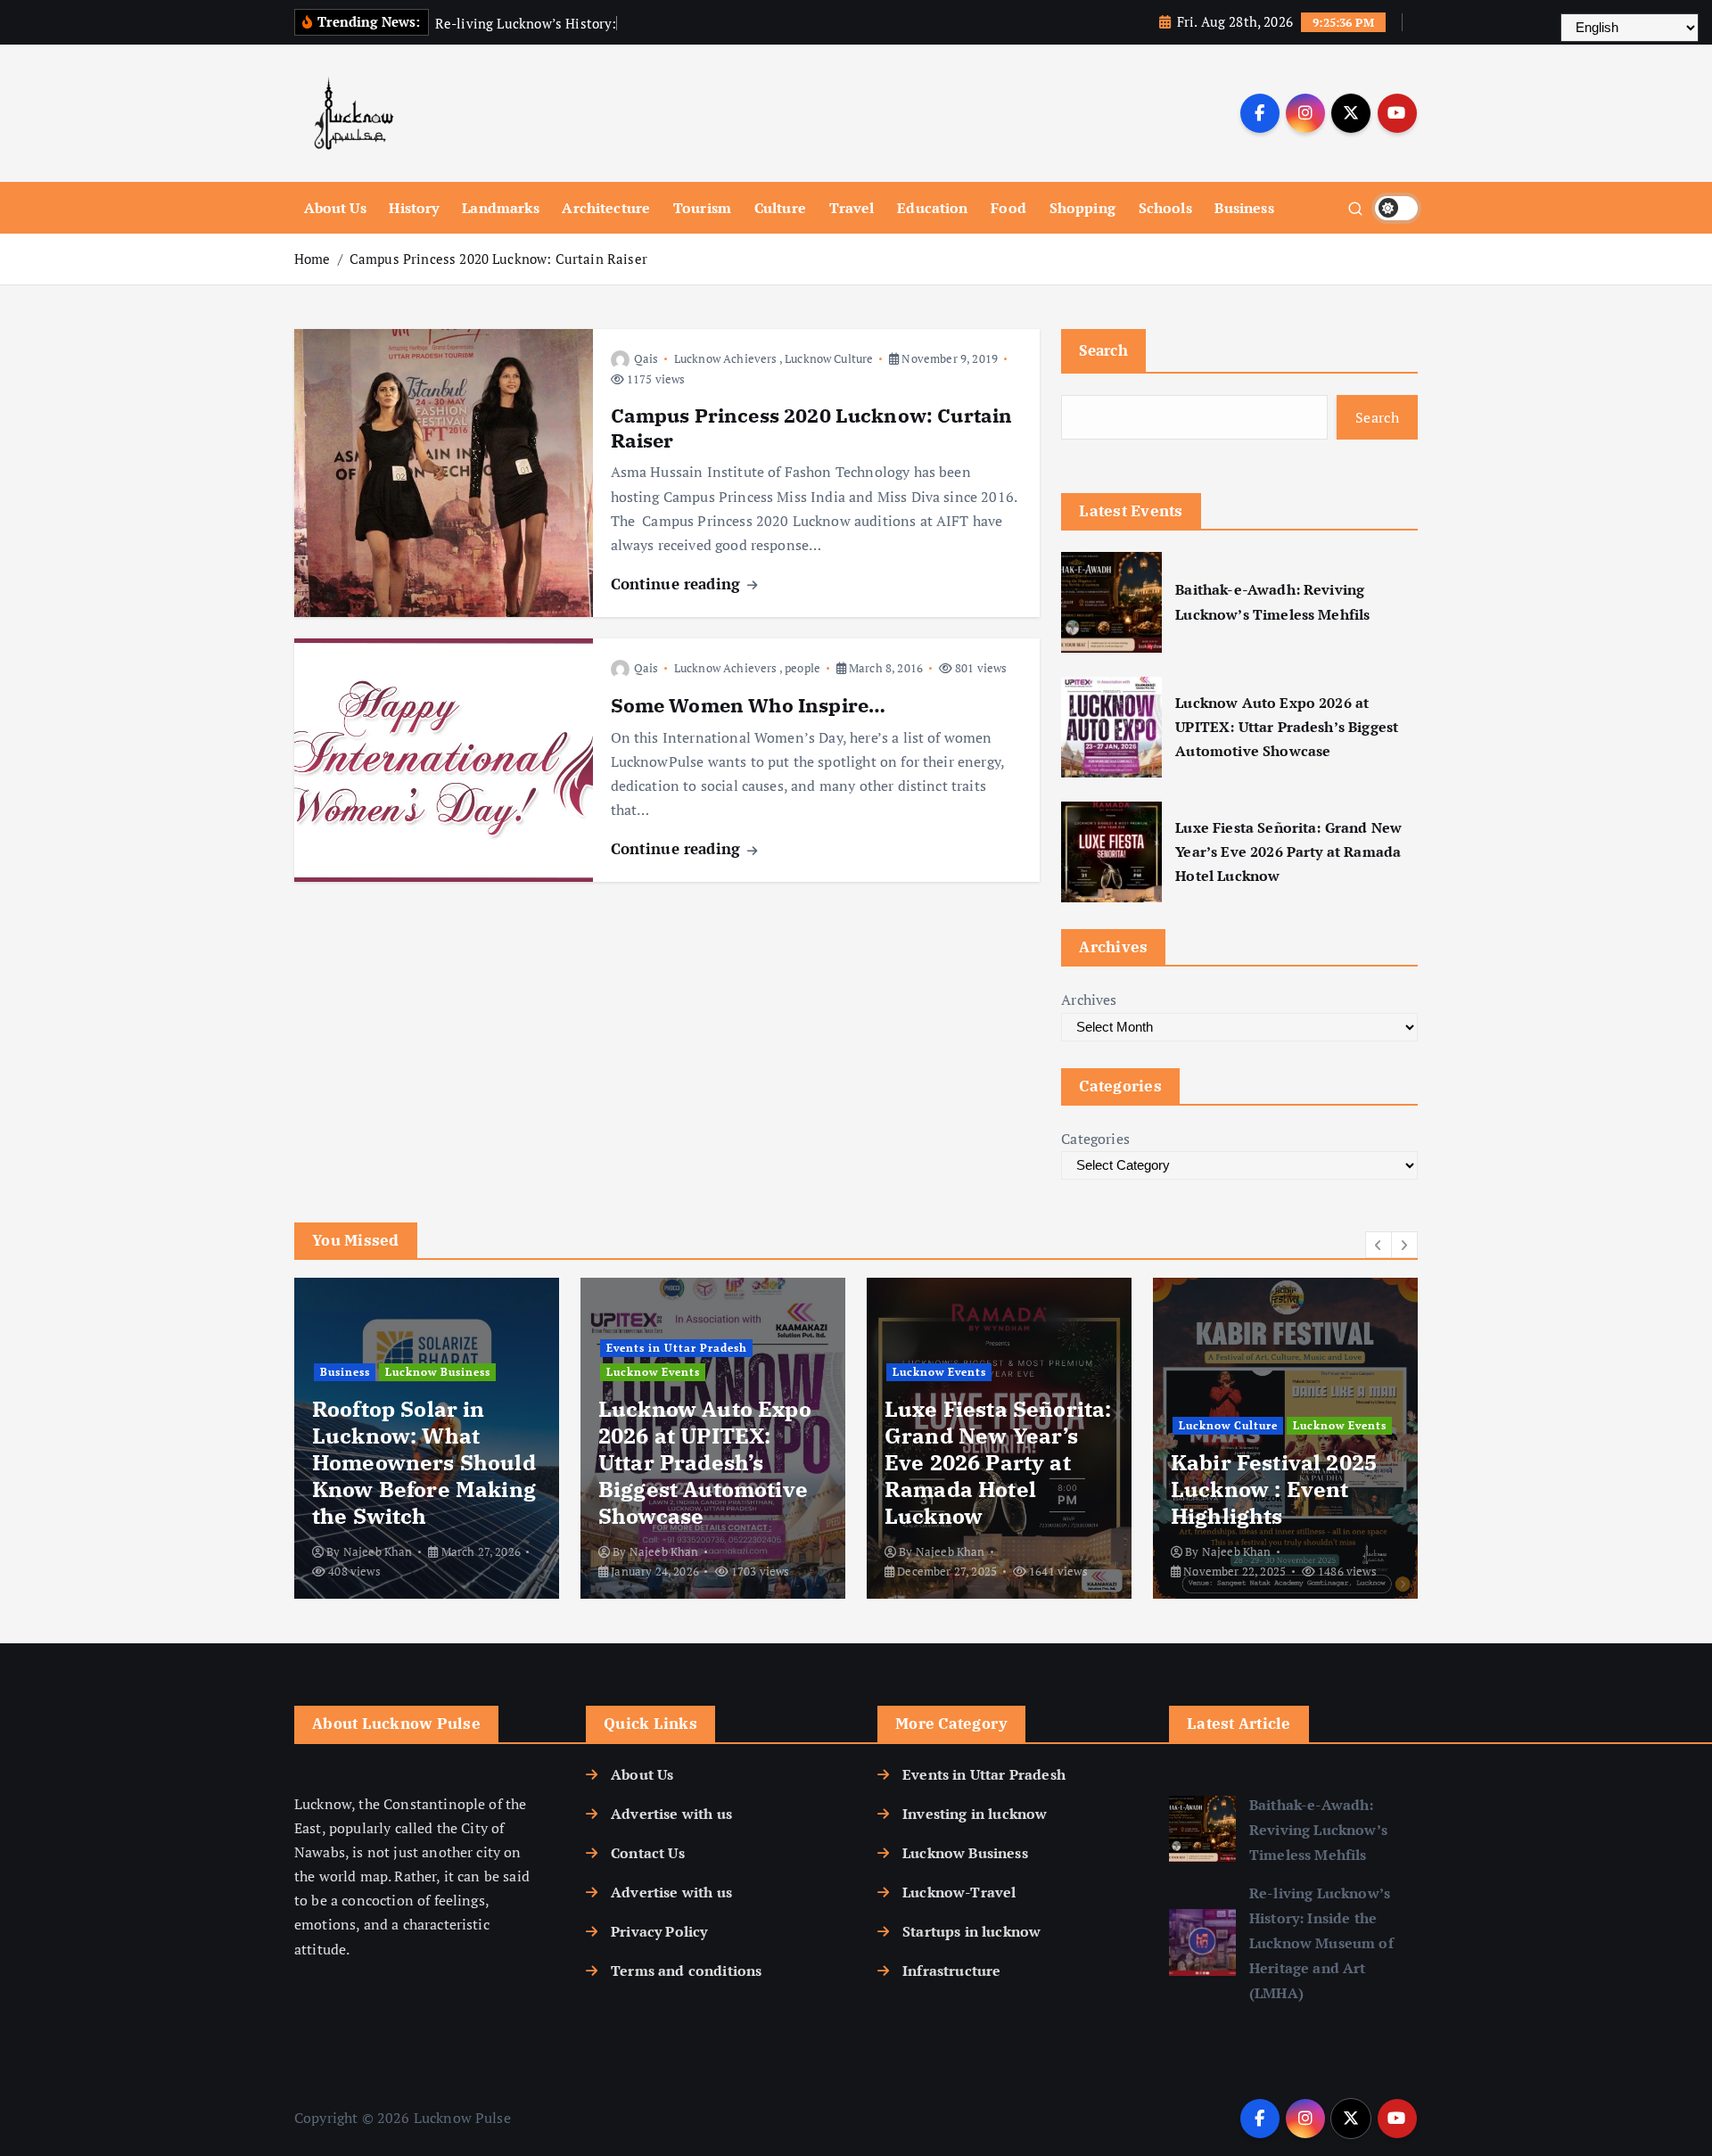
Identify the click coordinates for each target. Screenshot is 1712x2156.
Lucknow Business (438, 1372)
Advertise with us (671, 1814)
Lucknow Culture (829, 358)
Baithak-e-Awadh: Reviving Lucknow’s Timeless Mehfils (1272, 601)
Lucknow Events (653, 1372)
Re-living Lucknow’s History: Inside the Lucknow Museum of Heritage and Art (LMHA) (1321, 1943)
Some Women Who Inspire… (749, 705)
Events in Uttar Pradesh (677, 1348)
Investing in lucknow (975, 1814)
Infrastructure (951, 1971)
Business (1244, 208)
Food (1008, 208)
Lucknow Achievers (726, 358)
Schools (1165, 208)
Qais (646, 358)
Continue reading (678, 584)
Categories (1095, 1139)
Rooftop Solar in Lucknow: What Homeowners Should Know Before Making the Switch (424, 1462)
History (414, 208)
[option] (427, 1438)
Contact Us (648, 1853)
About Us (335, 208)
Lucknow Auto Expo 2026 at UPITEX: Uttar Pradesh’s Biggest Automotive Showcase (1287, 727)
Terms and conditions (686, 1971)
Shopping (1082, 208)
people (802, 668)
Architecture (606, 208)
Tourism (702, 208)
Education (932, 208)
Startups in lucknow (971, 1931)
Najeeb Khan (378, 1551)
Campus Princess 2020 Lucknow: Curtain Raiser (498, 259)
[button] (1379, 1245)
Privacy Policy (659, 1931)
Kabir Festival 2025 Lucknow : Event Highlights (1274, 1489)
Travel (852, 208)
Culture (780, 208)
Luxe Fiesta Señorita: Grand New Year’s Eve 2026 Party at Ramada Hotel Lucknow (1288, 852)
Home (313, 259)
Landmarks (500, 208)
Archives (1089, 1000)
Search (1103, 350)
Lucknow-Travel (959, 1892)
